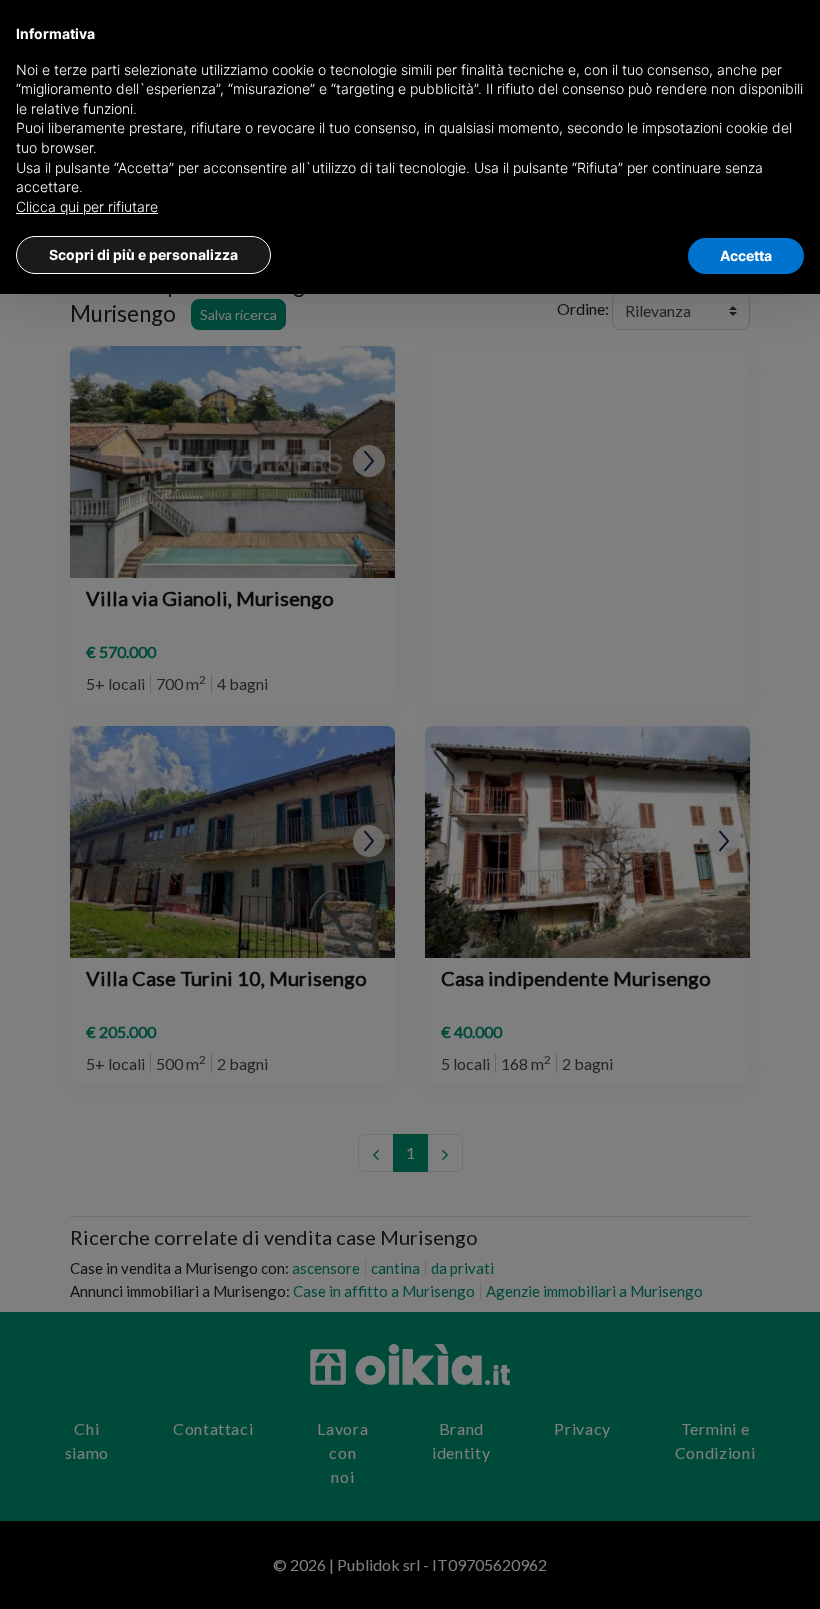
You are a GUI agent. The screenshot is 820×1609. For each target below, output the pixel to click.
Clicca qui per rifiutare (87, 206)
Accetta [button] (746, 255)
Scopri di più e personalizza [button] (143, 254)
